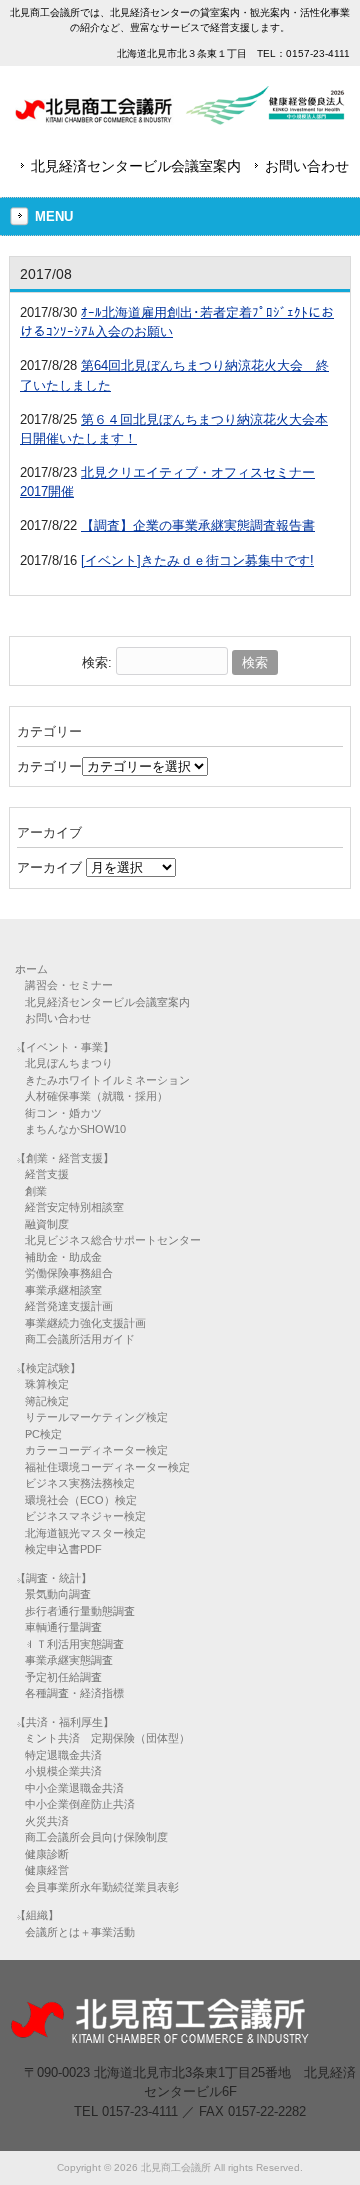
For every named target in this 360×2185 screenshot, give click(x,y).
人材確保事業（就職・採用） (96, 1096)
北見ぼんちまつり (69, 1063)
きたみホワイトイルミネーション (107, 1080)
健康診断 (47, 1854)
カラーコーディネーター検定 (96, 1450)
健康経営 (47, 1870)
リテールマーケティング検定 (96, 1417)
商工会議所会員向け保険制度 (96, 1837)
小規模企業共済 (63, 1771)
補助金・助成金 (63, 1257)
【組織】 (37, 1915)
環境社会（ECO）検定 (81, 1500)
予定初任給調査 (63, 1677)
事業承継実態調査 (69, 1660)
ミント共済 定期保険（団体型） (107, 1738)
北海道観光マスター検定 (85, 1533)
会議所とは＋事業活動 (80, 1932)
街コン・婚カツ (63, 1113)
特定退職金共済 (63, 1755)
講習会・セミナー (69, 985)
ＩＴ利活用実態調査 (74, 1644)
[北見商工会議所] (179, 117)
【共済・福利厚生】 (64, 1722)
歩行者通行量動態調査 (80, 1611)
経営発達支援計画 (69, 1306)
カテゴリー (49, 766)
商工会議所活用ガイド (80, 1339)
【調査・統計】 (53, 1578)
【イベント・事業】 (64, 1047)
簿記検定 (47, 1401)
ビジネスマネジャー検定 (85, 1516)
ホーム (31, 969)
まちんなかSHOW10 (75, 1129)
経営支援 (47, 1174)
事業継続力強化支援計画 (85, 1323)
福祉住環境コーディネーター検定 (107, 1467)
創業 (36, 1191)
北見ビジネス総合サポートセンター (113, 1240)
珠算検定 (47, 1384)
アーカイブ (49, 867)
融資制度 (47, 1224)
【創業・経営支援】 (64, 1158)
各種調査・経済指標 (74, 1693)
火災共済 (47, 1821)
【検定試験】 (48, 1368)
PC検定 (43, 1434)
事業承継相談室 (63, 1290)
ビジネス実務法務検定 (80, 1483)
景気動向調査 (58, 1594)
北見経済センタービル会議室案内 (136, 166)
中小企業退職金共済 (74, 1788)
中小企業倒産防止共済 (80, 1804)
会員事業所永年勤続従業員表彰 (102, 1887)
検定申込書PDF (63, 1549)
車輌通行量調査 (63, 1627)
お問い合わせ (307, 166)
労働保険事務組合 (69, 1273)
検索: (97, 662)
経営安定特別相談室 (74, 1207)
